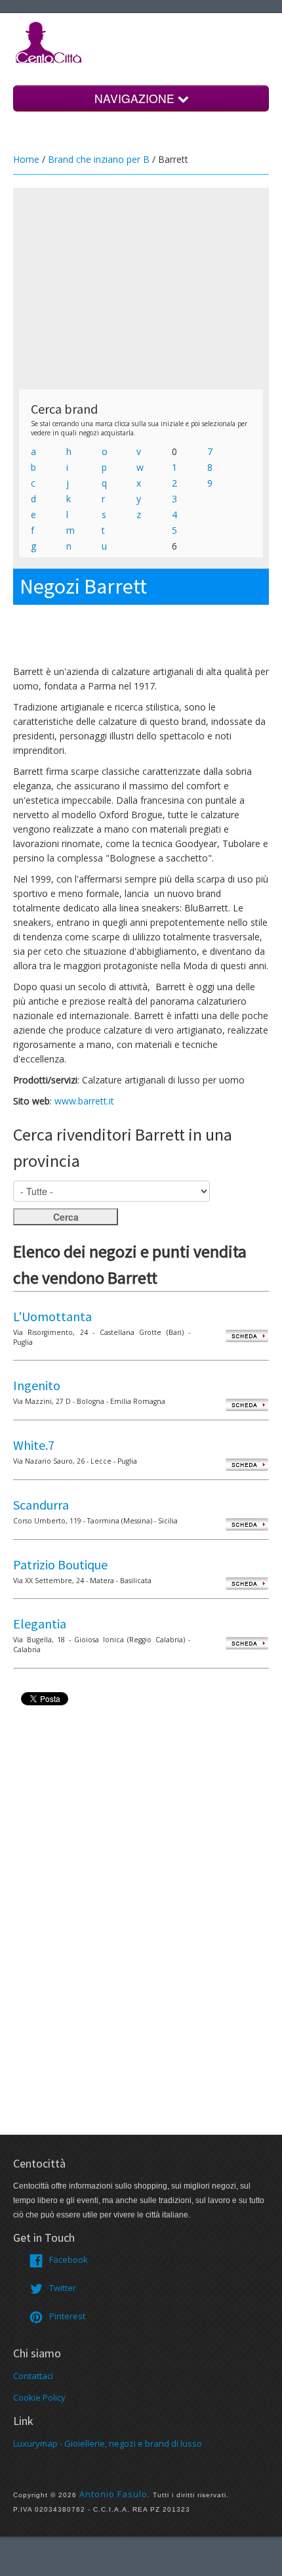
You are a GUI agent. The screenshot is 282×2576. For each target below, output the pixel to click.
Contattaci (33, 2376)
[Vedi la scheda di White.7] (247, 1464)
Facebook (69, 2259)
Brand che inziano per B (99, 159)
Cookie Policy (39, 2397)
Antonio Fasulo (113, 2494)
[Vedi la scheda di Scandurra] (247, 1524)
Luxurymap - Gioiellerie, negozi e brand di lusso (108, 2443)
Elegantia (40, 1624)
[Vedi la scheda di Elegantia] (247, 1643)
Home (26, 159)
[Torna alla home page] (49, 41)
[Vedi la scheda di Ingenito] (247, 1404)
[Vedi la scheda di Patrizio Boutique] (247, 1583)
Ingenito (37, 1385)
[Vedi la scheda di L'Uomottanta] (247, 1335)
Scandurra (41, 1505)
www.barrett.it (84, 1101)
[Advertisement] (141, 288)
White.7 (34, 1445)
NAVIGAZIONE (136, 98)
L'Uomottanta (52, 1316)
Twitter (63, 2288)
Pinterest (67, 2316)
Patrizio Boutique (60, 1564)
